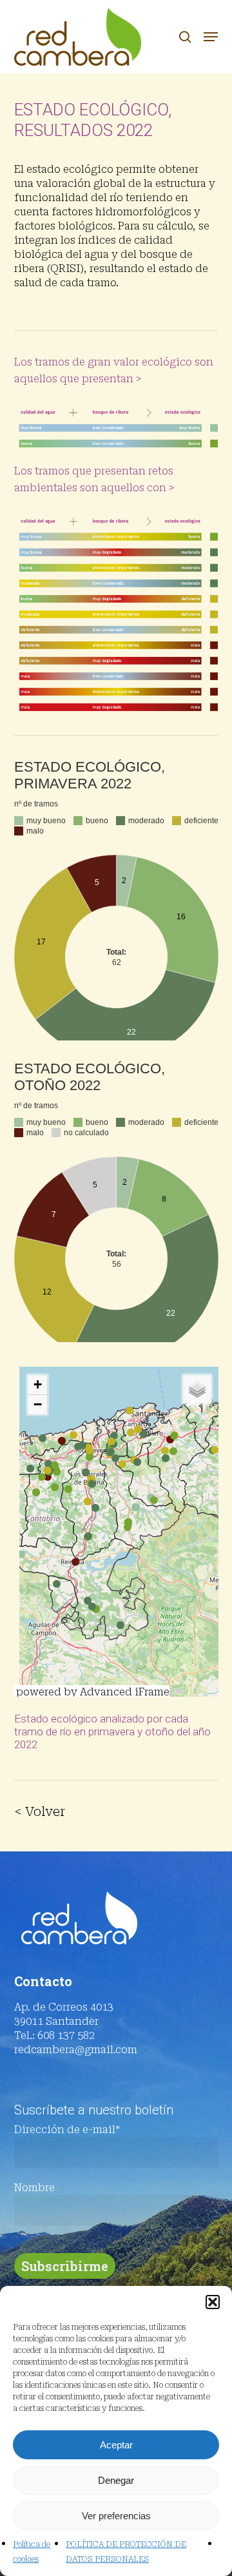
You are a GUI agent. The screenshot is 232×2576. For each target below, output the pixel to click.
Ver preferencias (116, 2516)
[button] (213, 2302)
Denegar (116, 2480)
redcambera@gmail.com (76, 2050)
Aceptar (116, 2445)
